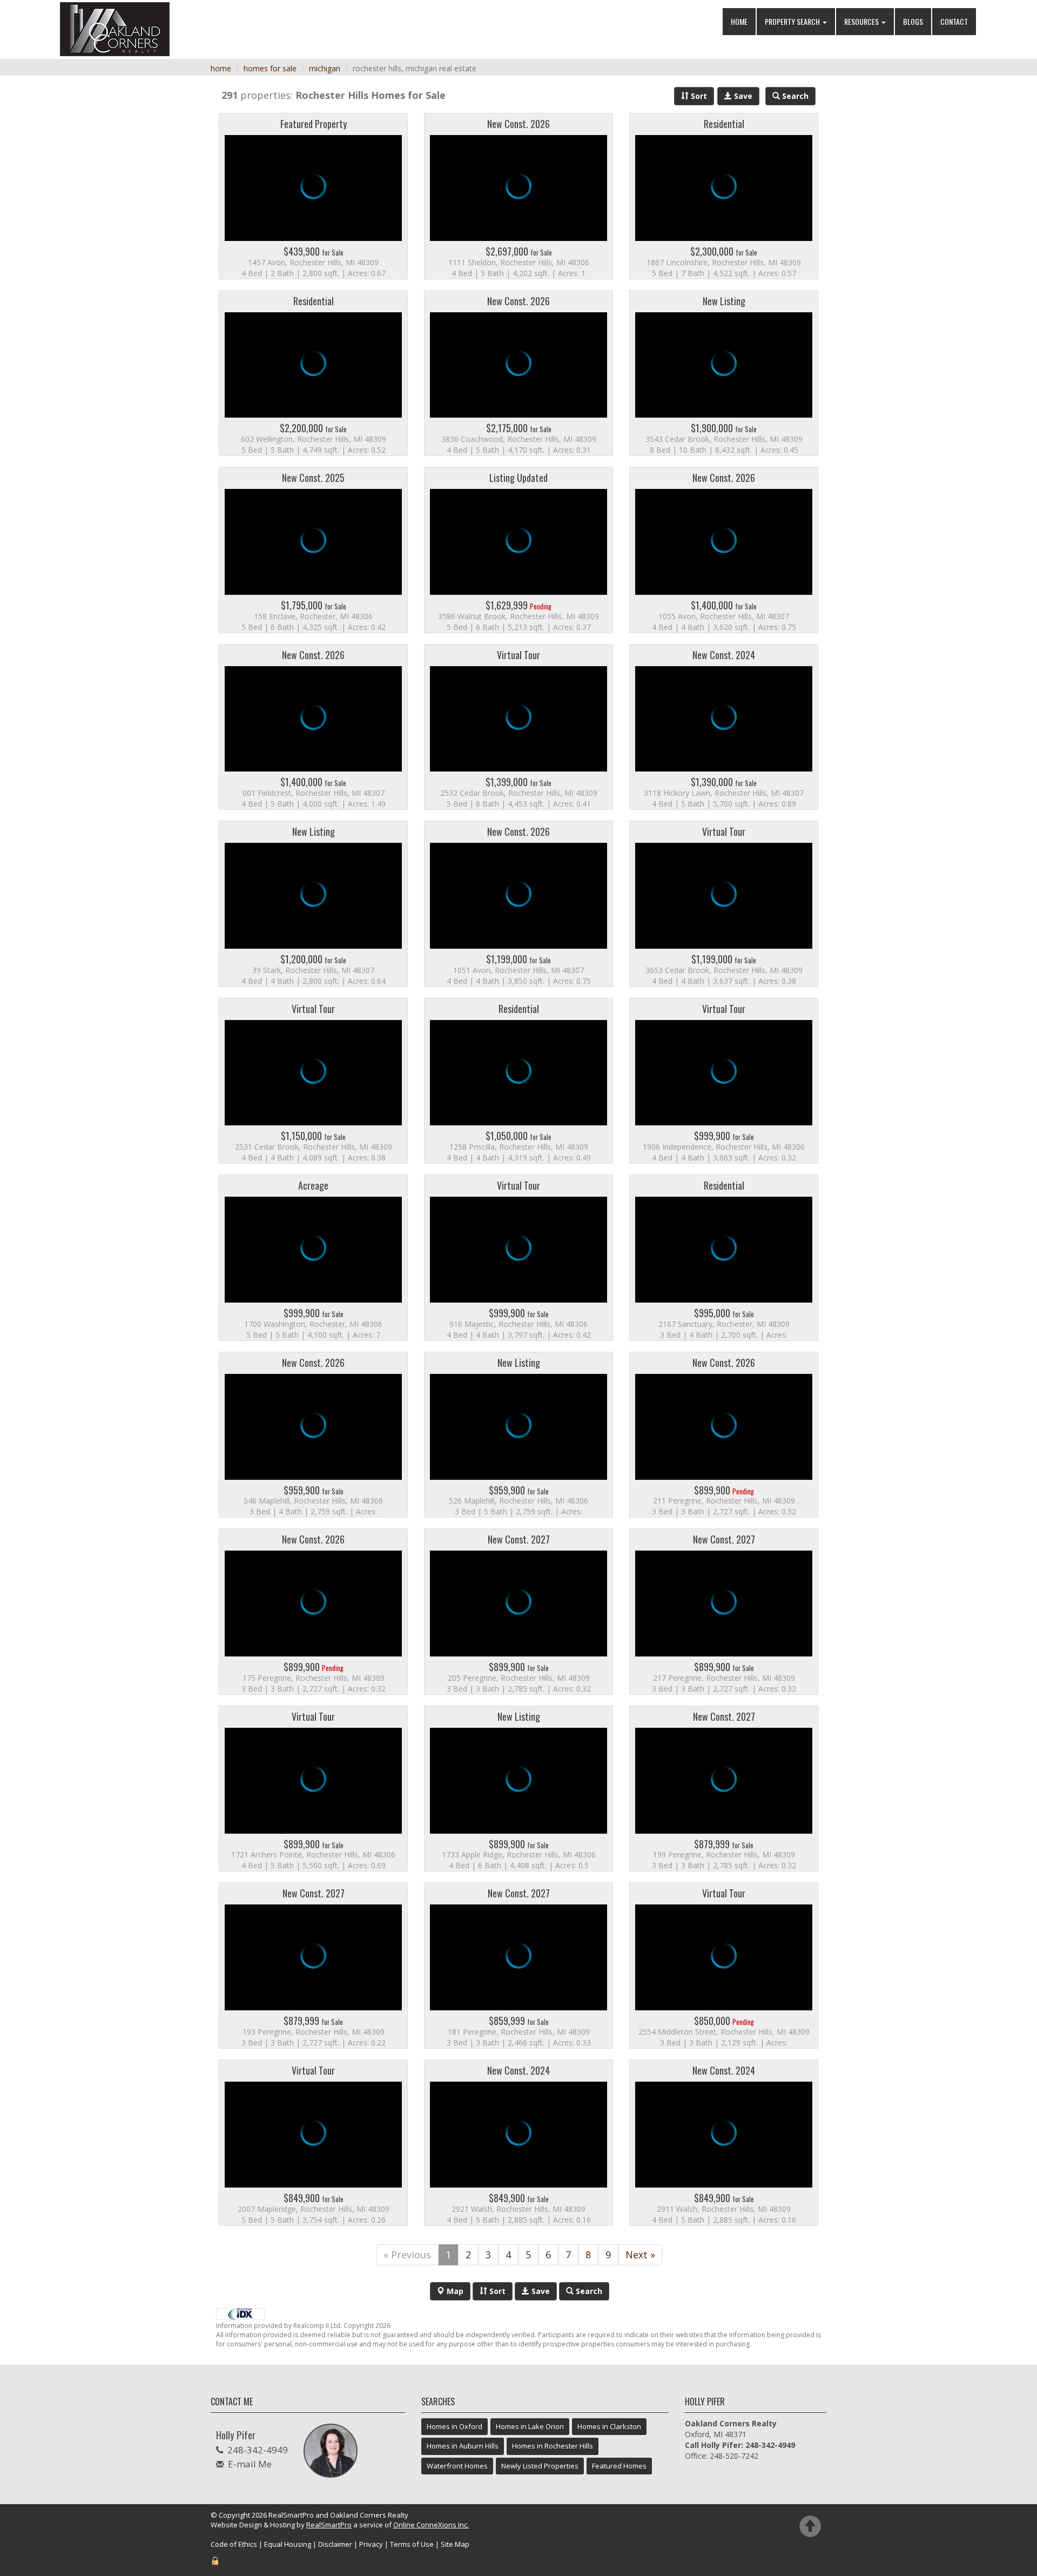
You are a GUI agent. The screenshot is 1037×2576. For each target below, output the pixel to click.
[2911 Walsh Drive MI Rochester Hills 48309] (724, 2143)
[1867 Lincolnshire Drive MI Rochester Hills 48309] (724, 196)
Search (588, 2291)
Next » (640, 2255)
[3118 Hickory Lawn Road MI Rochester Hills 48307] (724, 727)
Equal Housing (288, 2544)
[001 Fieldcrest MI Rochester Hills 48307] (313, 727)
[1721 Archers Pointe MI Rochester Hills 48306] (313, 1789)
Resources (862, 21)
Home (739, 21)
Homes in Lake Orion (530, 2426)
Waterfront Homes (457, 2466)
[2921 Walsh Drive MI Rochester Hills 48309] (518, 2143)
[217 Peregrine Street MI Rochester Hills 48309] (724, 1612)
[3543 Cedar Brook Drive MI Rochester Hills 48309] (724, 373)
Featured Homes (619, 2466)
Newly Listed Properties (540, 2466)
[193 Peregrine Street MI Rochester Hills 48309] (313, 1965)
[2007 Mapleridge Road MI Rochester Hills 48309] (313, 2143)
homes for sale (270, 68)
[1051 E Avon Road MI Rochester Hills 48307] (518, 904)
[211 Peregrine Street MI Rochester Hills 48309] (724, 1435)
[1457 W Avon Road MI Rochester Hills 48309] (313, 196)
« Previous (407, 2255)
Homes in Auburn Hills (463, 2446)
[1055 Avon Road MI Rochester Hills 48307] (724, 550)
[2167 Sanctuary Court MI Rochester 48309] (724, 1258)
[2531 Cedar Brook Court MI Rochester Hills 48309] (313, 1081)
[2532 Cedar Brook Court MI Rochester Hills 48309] (518, 727)
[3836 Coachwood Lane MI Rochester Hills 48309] (518, 373)
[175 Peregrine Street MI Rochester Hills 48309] (313, 1612)
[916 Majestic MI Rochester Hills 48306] (518, 1258)
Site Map (455, 2544)
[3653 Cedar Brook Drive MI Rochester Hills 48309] (724, 904)
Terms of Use (412, 2544)
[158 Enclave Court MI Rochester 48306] (313, 550)
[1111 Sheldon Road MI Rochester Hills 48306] (518, 196)
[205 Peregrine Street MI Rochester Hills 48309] (518, 1612)
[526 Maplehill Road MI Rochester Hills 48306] (518, 1435)
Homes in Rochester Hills (553, 2446)
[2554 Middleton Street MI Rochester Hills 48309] (724, 1965)
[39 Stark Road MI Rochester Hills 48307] (313, 904)
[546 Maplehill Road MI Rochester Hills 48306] (313, 1435)
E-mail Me (250, 2464)
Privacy (371, 2544)
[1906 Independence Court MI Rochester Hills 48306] (724, 1081)
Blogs (913, 21)
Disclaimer (335, 2544)
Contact (954, 21)
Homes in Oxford (454, 2426)
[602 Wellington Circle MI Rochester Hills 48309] (313, 373)
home (221, 68)
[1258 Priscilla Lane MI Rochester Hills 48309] (518, 1081)
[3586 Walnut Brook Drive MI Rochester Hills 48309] (518, 550)
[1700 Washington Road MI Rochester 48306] (313, 1258)
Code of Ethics (234, 2544)
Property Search (793, 21)
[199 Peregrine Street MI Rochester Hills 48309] (724, 1789)
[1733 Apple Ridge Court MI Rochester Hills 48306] (518, 1789)
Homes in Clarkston (609, 2426)
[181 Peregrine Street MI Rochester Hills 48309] (518, 1965)
